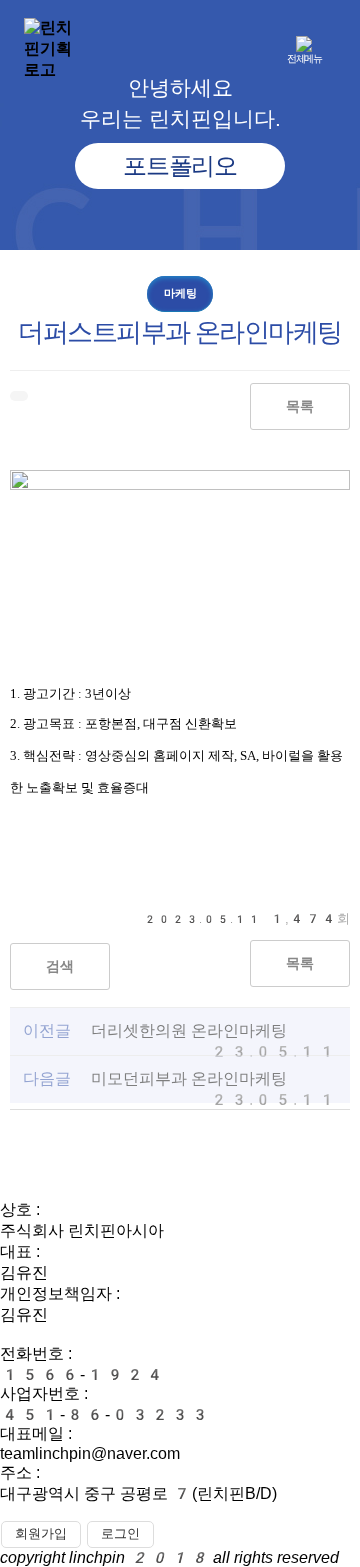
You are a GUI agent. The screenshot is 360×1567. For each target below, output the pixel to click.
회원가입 (41, 1533)
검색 (60, 966)
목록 (300, 406)
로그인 (120, 1533)
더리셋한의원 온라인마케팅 (189, 1030)
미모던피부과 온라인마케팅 (189, 1078)
